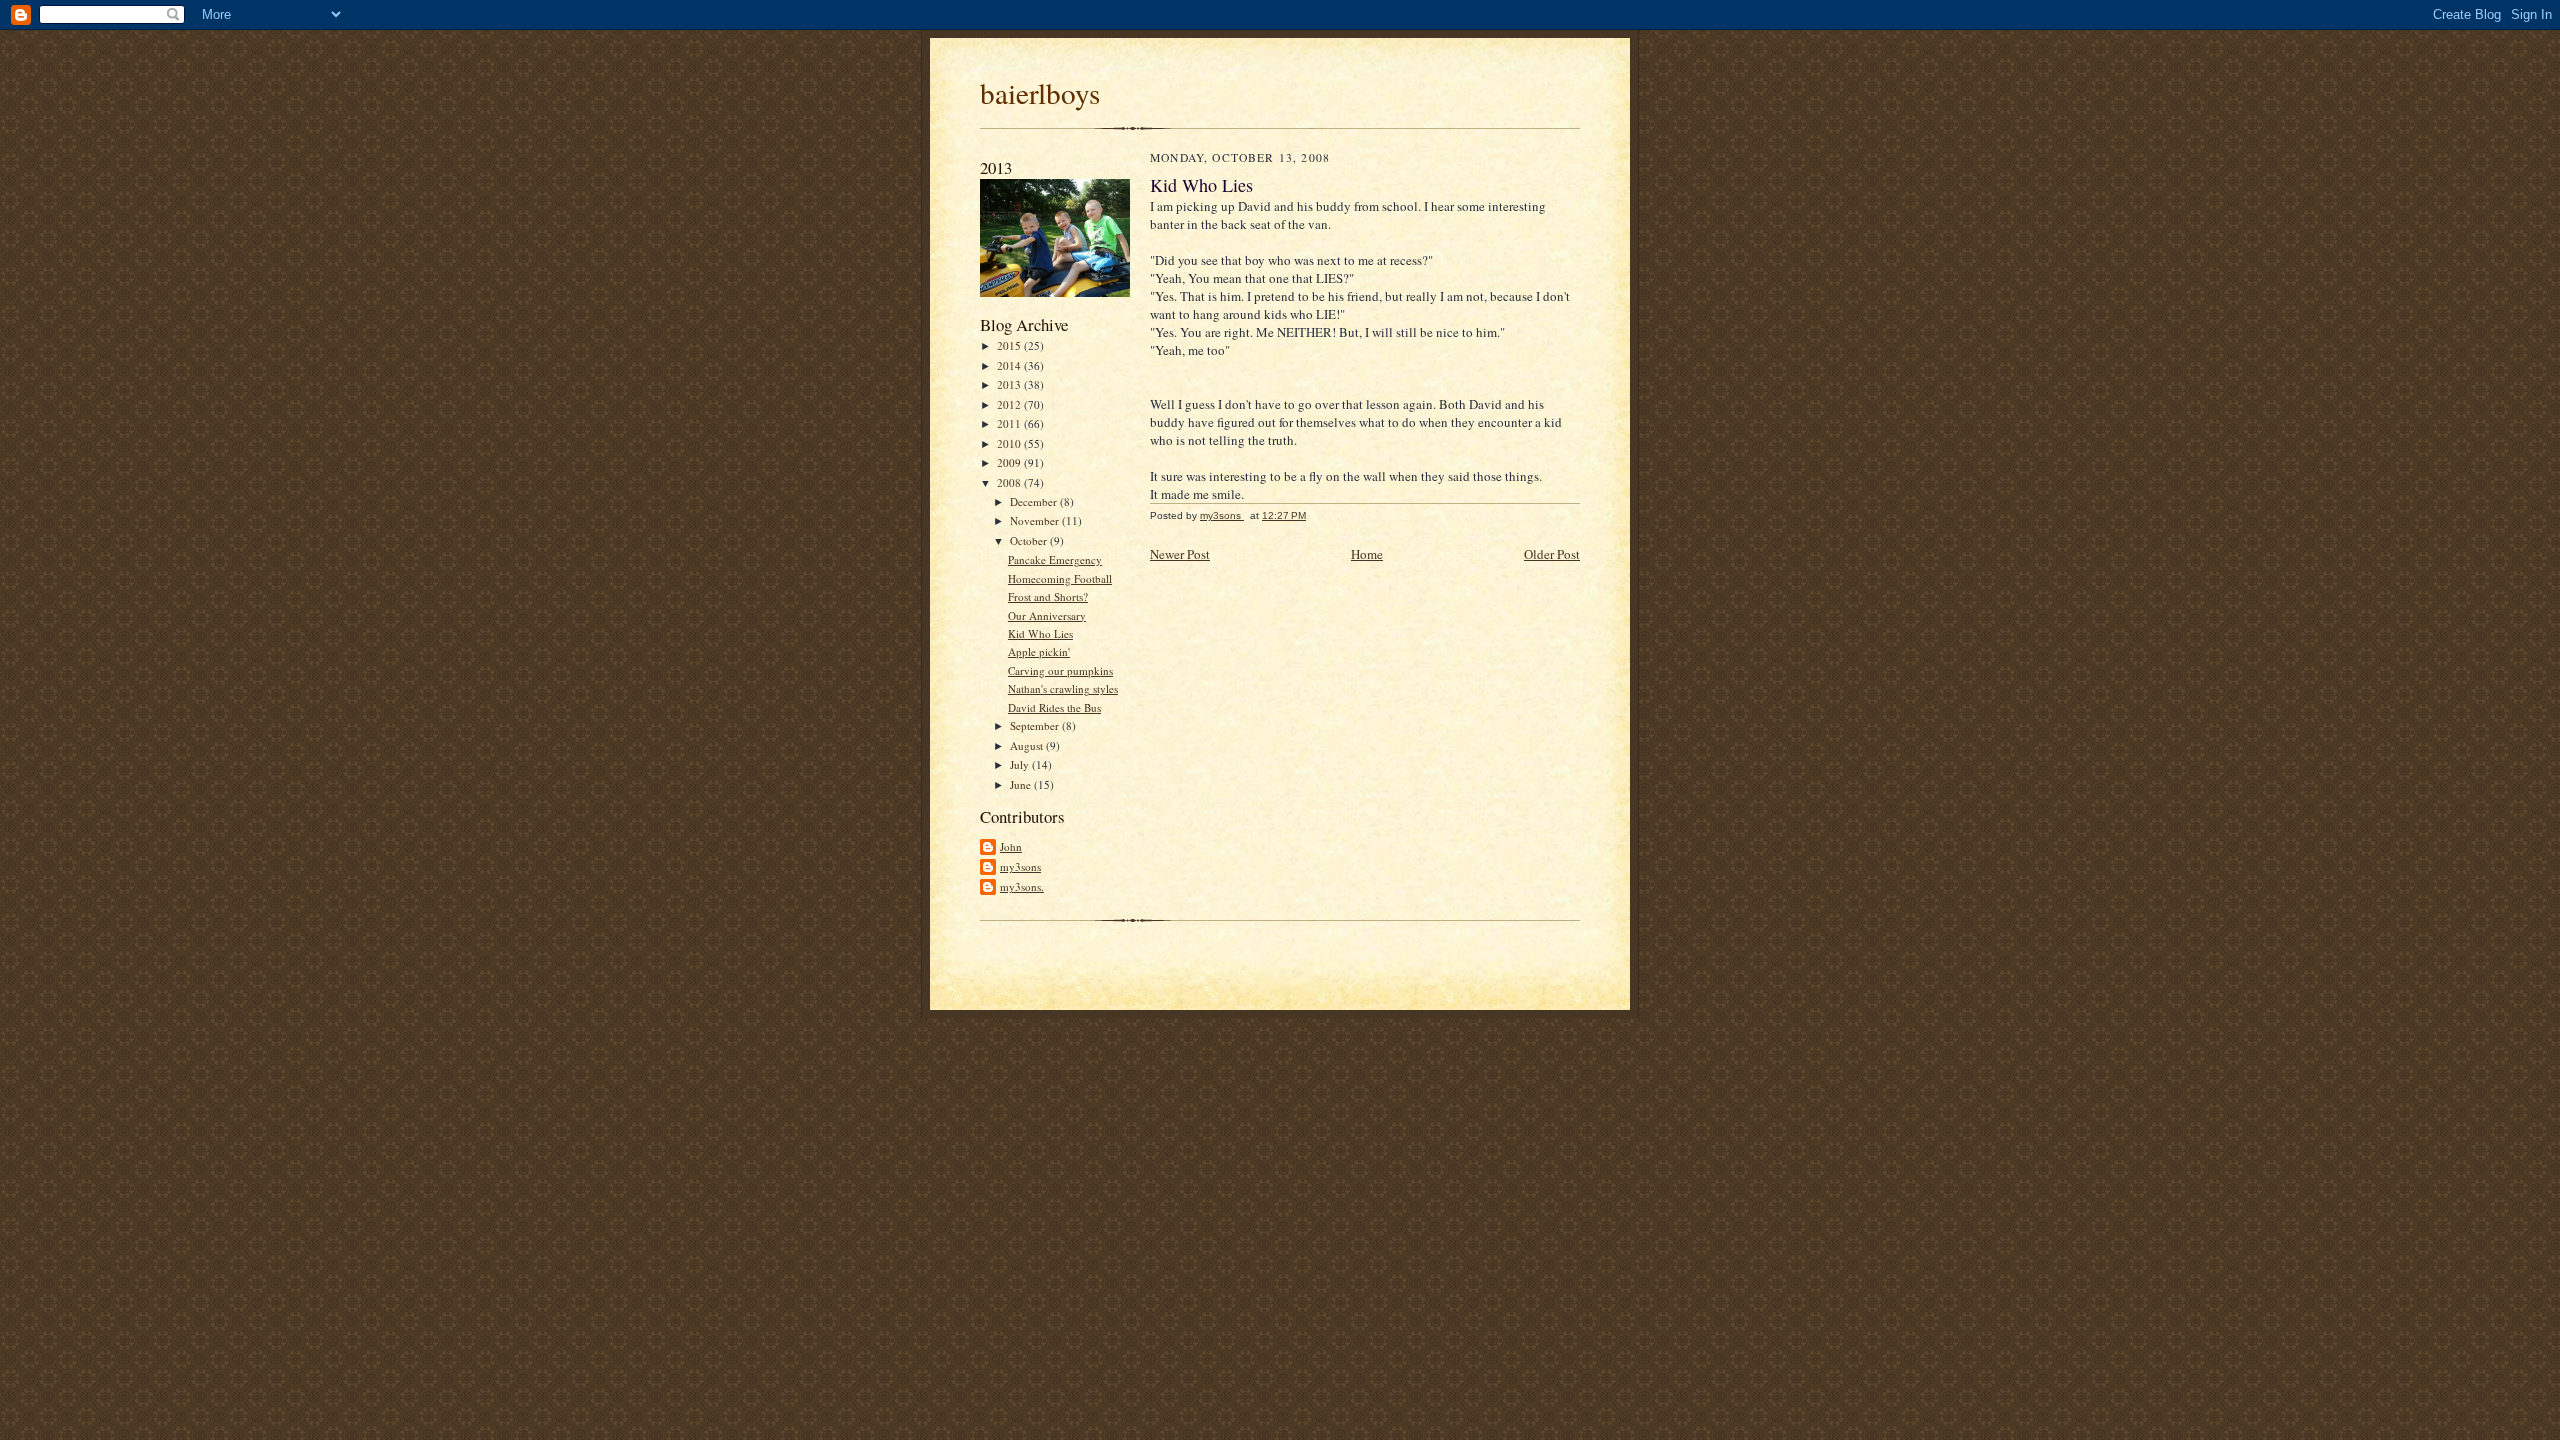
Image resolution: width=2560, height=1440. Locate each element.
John (1011, 846)
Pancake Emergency (1055, 559)
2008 (1010, 482)
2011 (1010, 423)
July (1021, 764)
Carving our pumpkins (1060, 670)
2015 (1010, 345)
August (1028, 745)
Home (1367, 554)
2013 (1010, 384)
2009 (1010, 462)
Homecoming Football (1060, 578)
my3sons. (1022, 886)
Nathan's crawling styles (1063, 688)
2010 (1010, 443)
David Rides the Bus (1054, 707)
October (1030, 540)
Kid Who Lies (1040, 633)
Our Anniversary (1047, 615)
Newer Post (1180, 554)
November (1036, 520)
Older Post (1552, 554)
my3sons (1020, 866)
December (1035, 501)
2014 (1010, 365)
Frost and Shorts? (1048, 596)
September (1036, 725)
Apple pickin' (1039, 651)
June (1022, 784)
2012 (1010, 404)
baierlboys (1040, 92)
